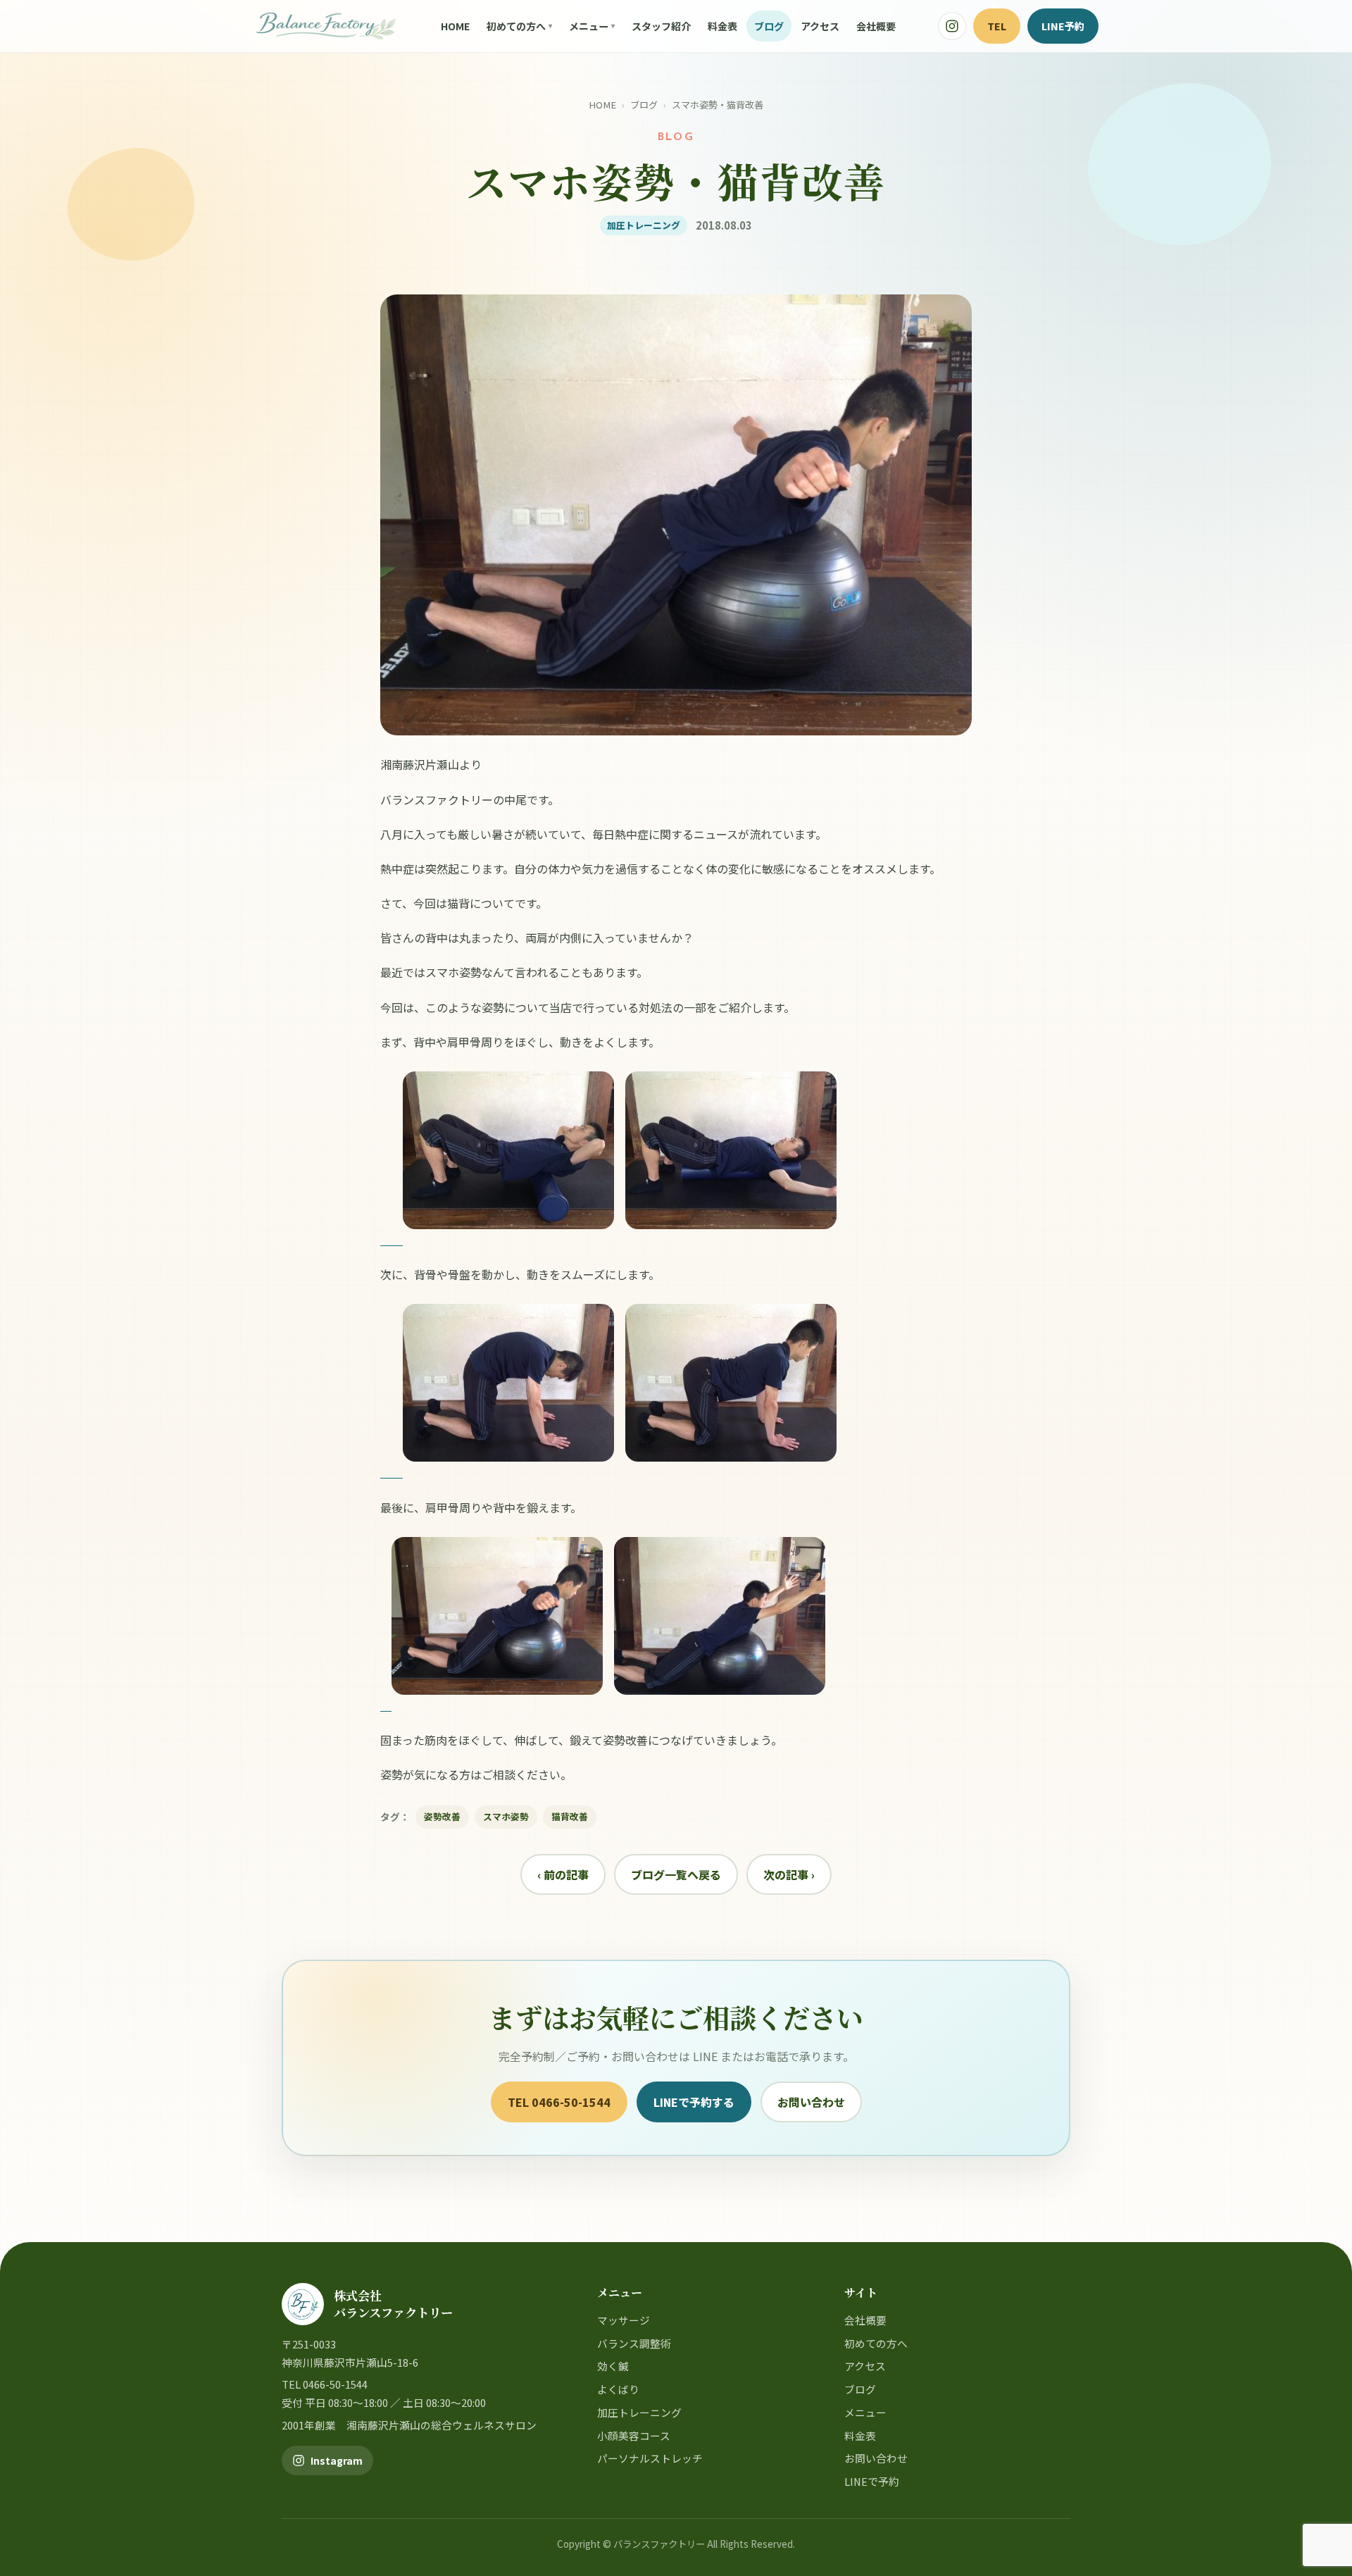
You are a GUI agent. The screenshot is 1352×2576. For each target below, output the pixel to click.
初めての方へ (516, 26)
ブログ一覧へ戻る (676, 1874)
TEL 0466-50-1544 (559, 2102)
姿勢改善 (442, 1816)
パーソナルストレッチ (650, 2458)
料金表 (722, 26)
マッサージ (624, 2320)
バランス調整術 (634, 2343)
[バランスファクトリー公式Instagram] (952, 26)
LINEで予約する (694, 2102)
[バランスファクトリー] (326, 26)
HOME (455, 26)
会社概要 (876, 26)
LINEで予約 (872, 2481)
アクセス (820, 26)
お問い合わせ (811, 2102)
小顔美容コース (634, 2435)
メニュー (589, 26)
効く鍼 (613, 2366)
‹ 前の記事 (563, 1874)
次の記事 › (789, 1874)
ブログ (769, 26)
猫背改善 (570, 1816)
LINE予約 (1063, 26)
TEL (997, 26)
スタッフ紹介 (661, 26)
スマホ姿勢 (506, 1816)
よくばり (618, 2389)
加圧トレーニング (639, 2412)
